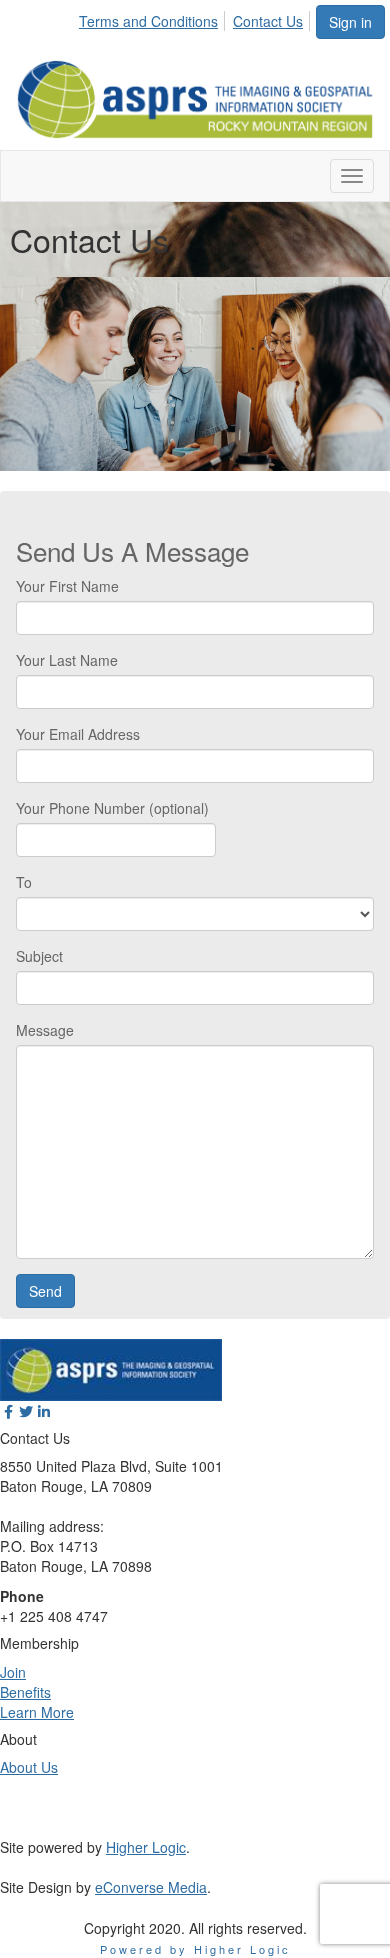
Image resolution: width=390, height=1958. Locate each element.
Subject (39, 956)
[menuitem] (154, 18)
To (24, 882)
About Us (29, 1767)
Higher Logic (146, 1847)
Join (13, 1672)
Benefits (25, 1692)
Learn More (37, 1712)
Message (45, 1030)
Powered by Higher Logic (195, 1949)
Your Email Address (78, 734)
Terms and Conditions (148, 21)
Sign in (350, 22)
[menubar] (196, 18)
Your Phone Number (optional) (112, 808)
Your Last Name (67, 660)
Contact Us (268, 21)
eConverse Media (151, 1887)
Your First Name (67, 586)
